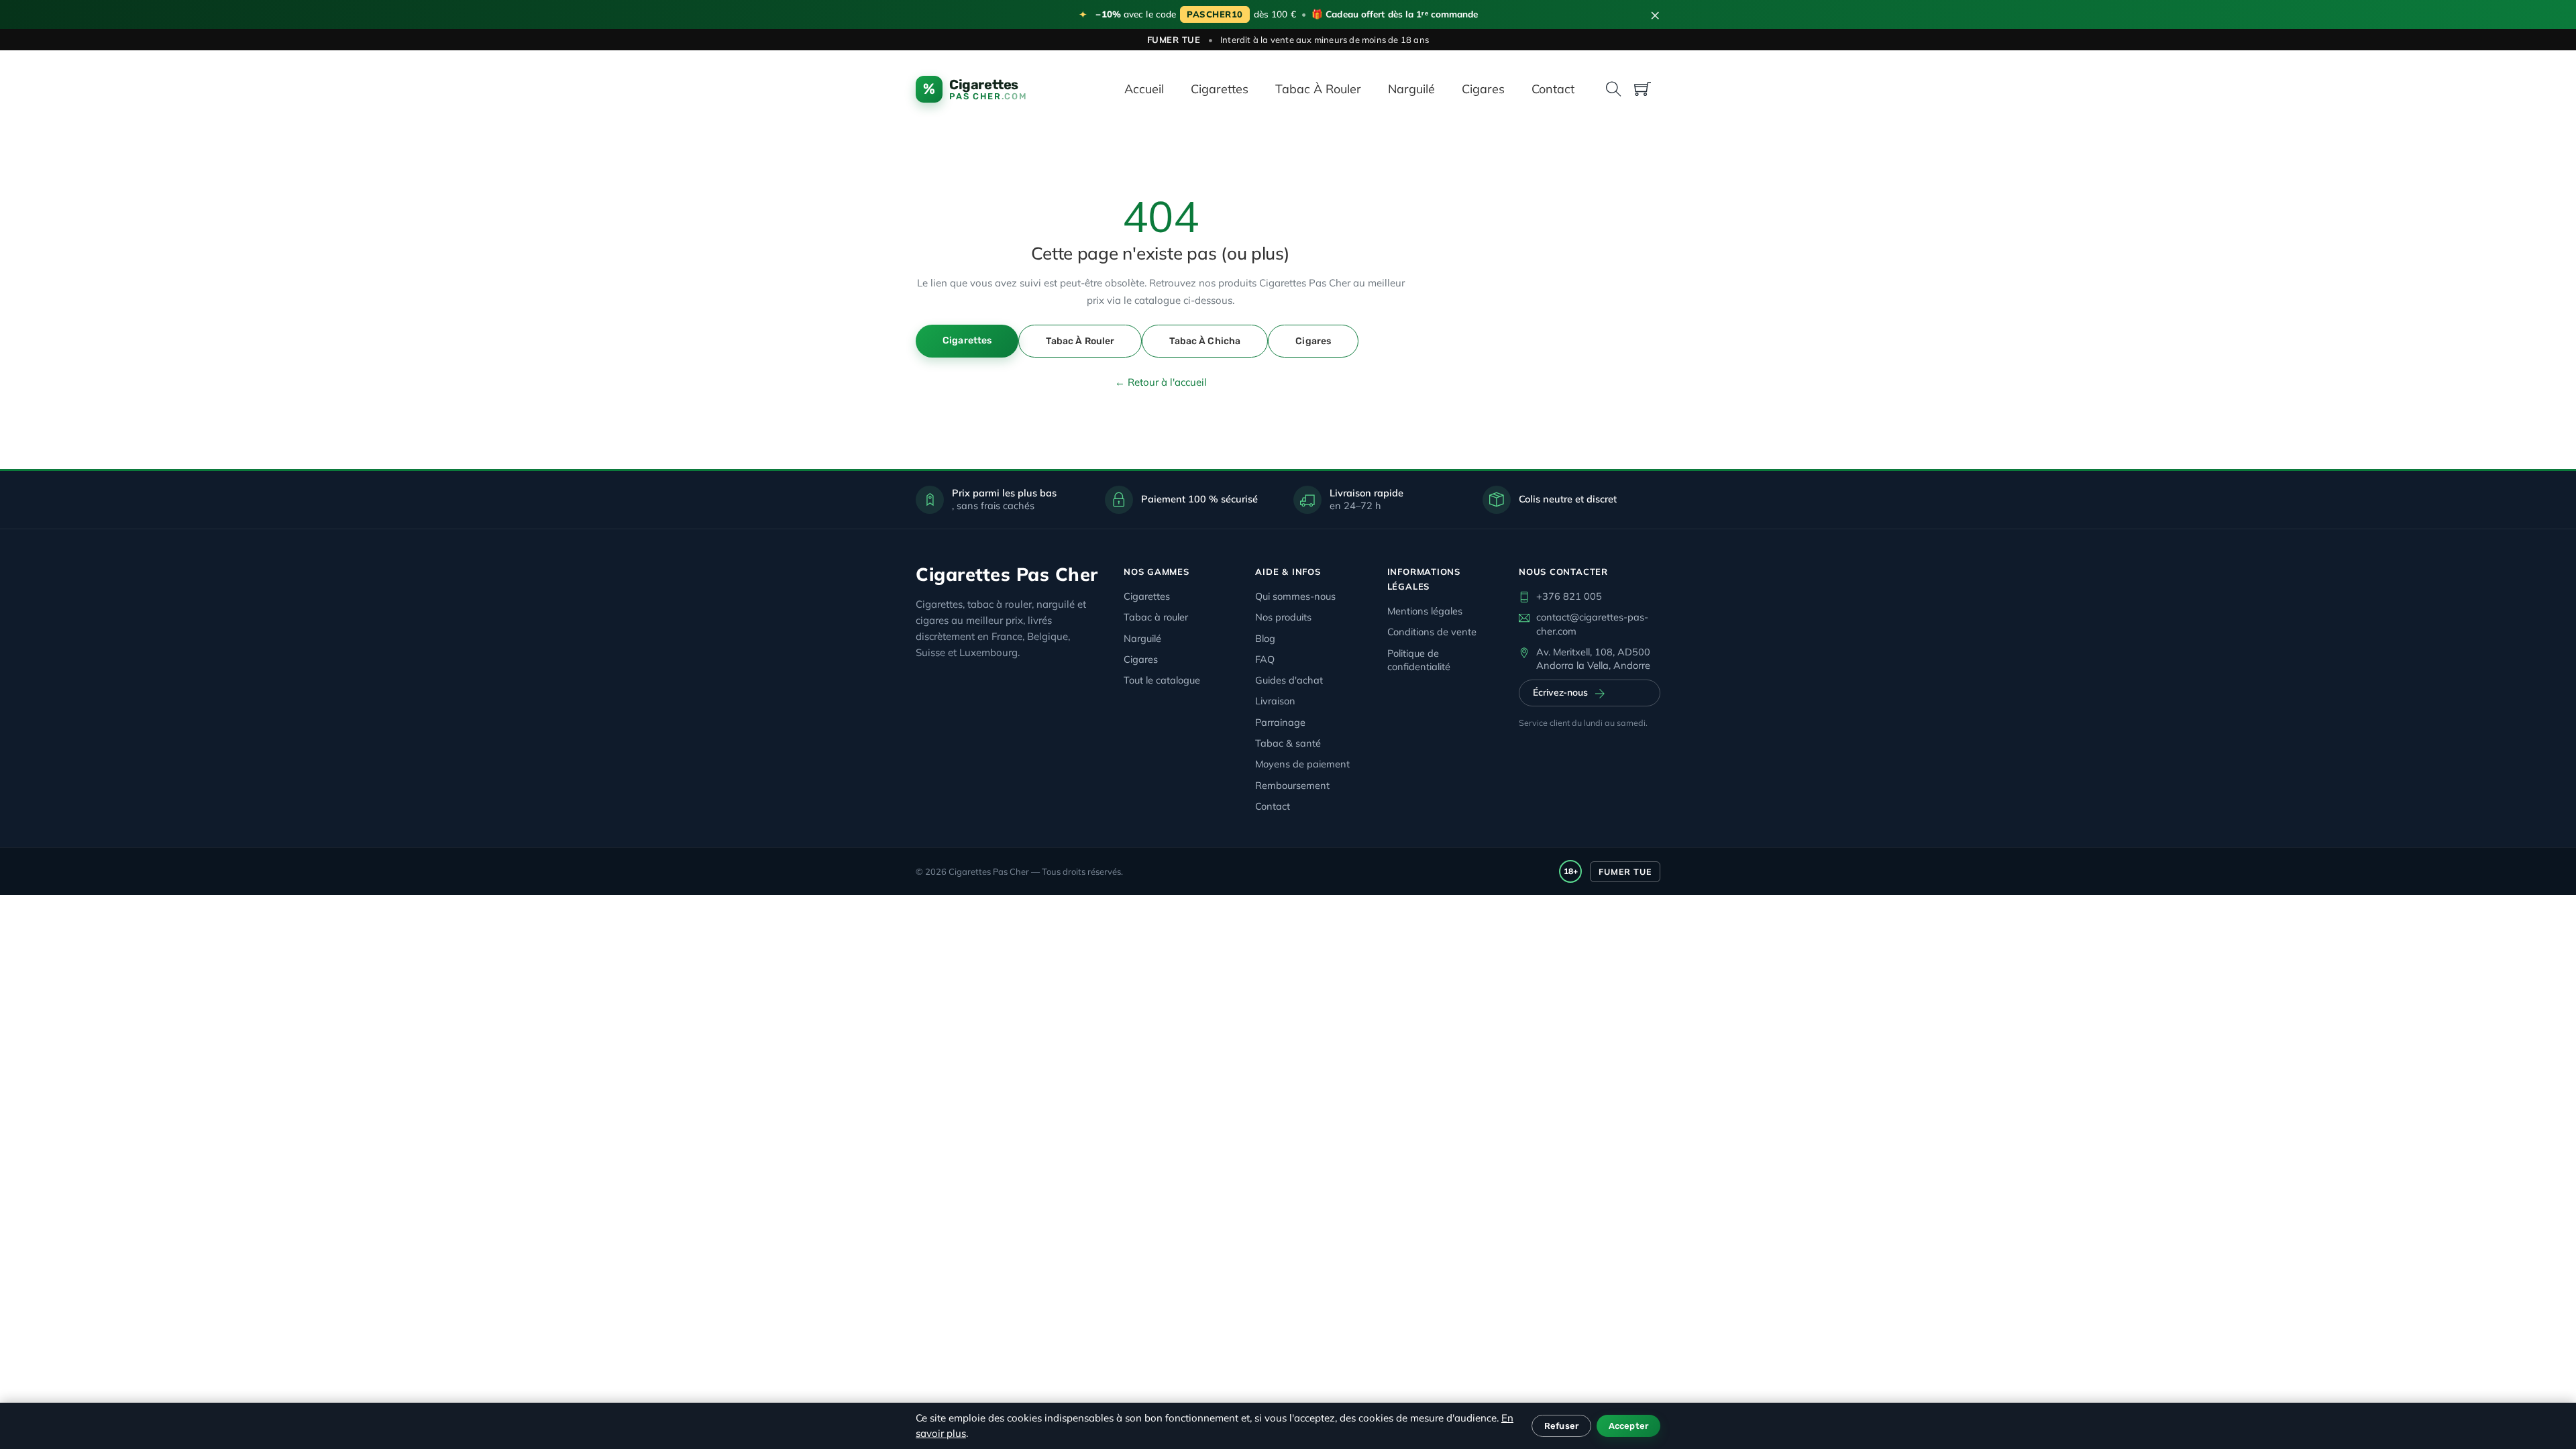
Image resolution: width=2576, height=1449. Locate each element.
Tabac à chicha (1205, 341)
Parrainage (1280, 722)
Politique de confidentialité (1419, 660)
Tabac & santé (1288, 743)
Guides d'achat (1289, 680)
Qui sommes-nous (1295, 596)
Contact (1553, 89)
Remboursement (1292, 785)
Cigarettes (1220, 89)
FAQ (1265, 659)
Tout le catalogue (1162, 680)
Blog (1265, 638)
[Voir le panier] (1643, 89)
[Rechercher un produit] (1614, 89)
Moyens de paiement (1302, 764)
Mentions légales (1425, 611)
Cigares (1483, 89)
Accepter (1628, 1426)
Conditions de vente (1432, 632)
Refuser (1561, 1426)
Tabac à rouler (1318, 89)
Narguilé (1411, 89)
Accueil (1144, 89)
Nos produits (1283, 617)
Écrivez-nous (1560, 692)
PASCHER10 (1215, 14)
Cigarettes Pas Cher (1007, 574)
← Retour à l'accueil (1161, 382)
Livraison (1275, 701)
